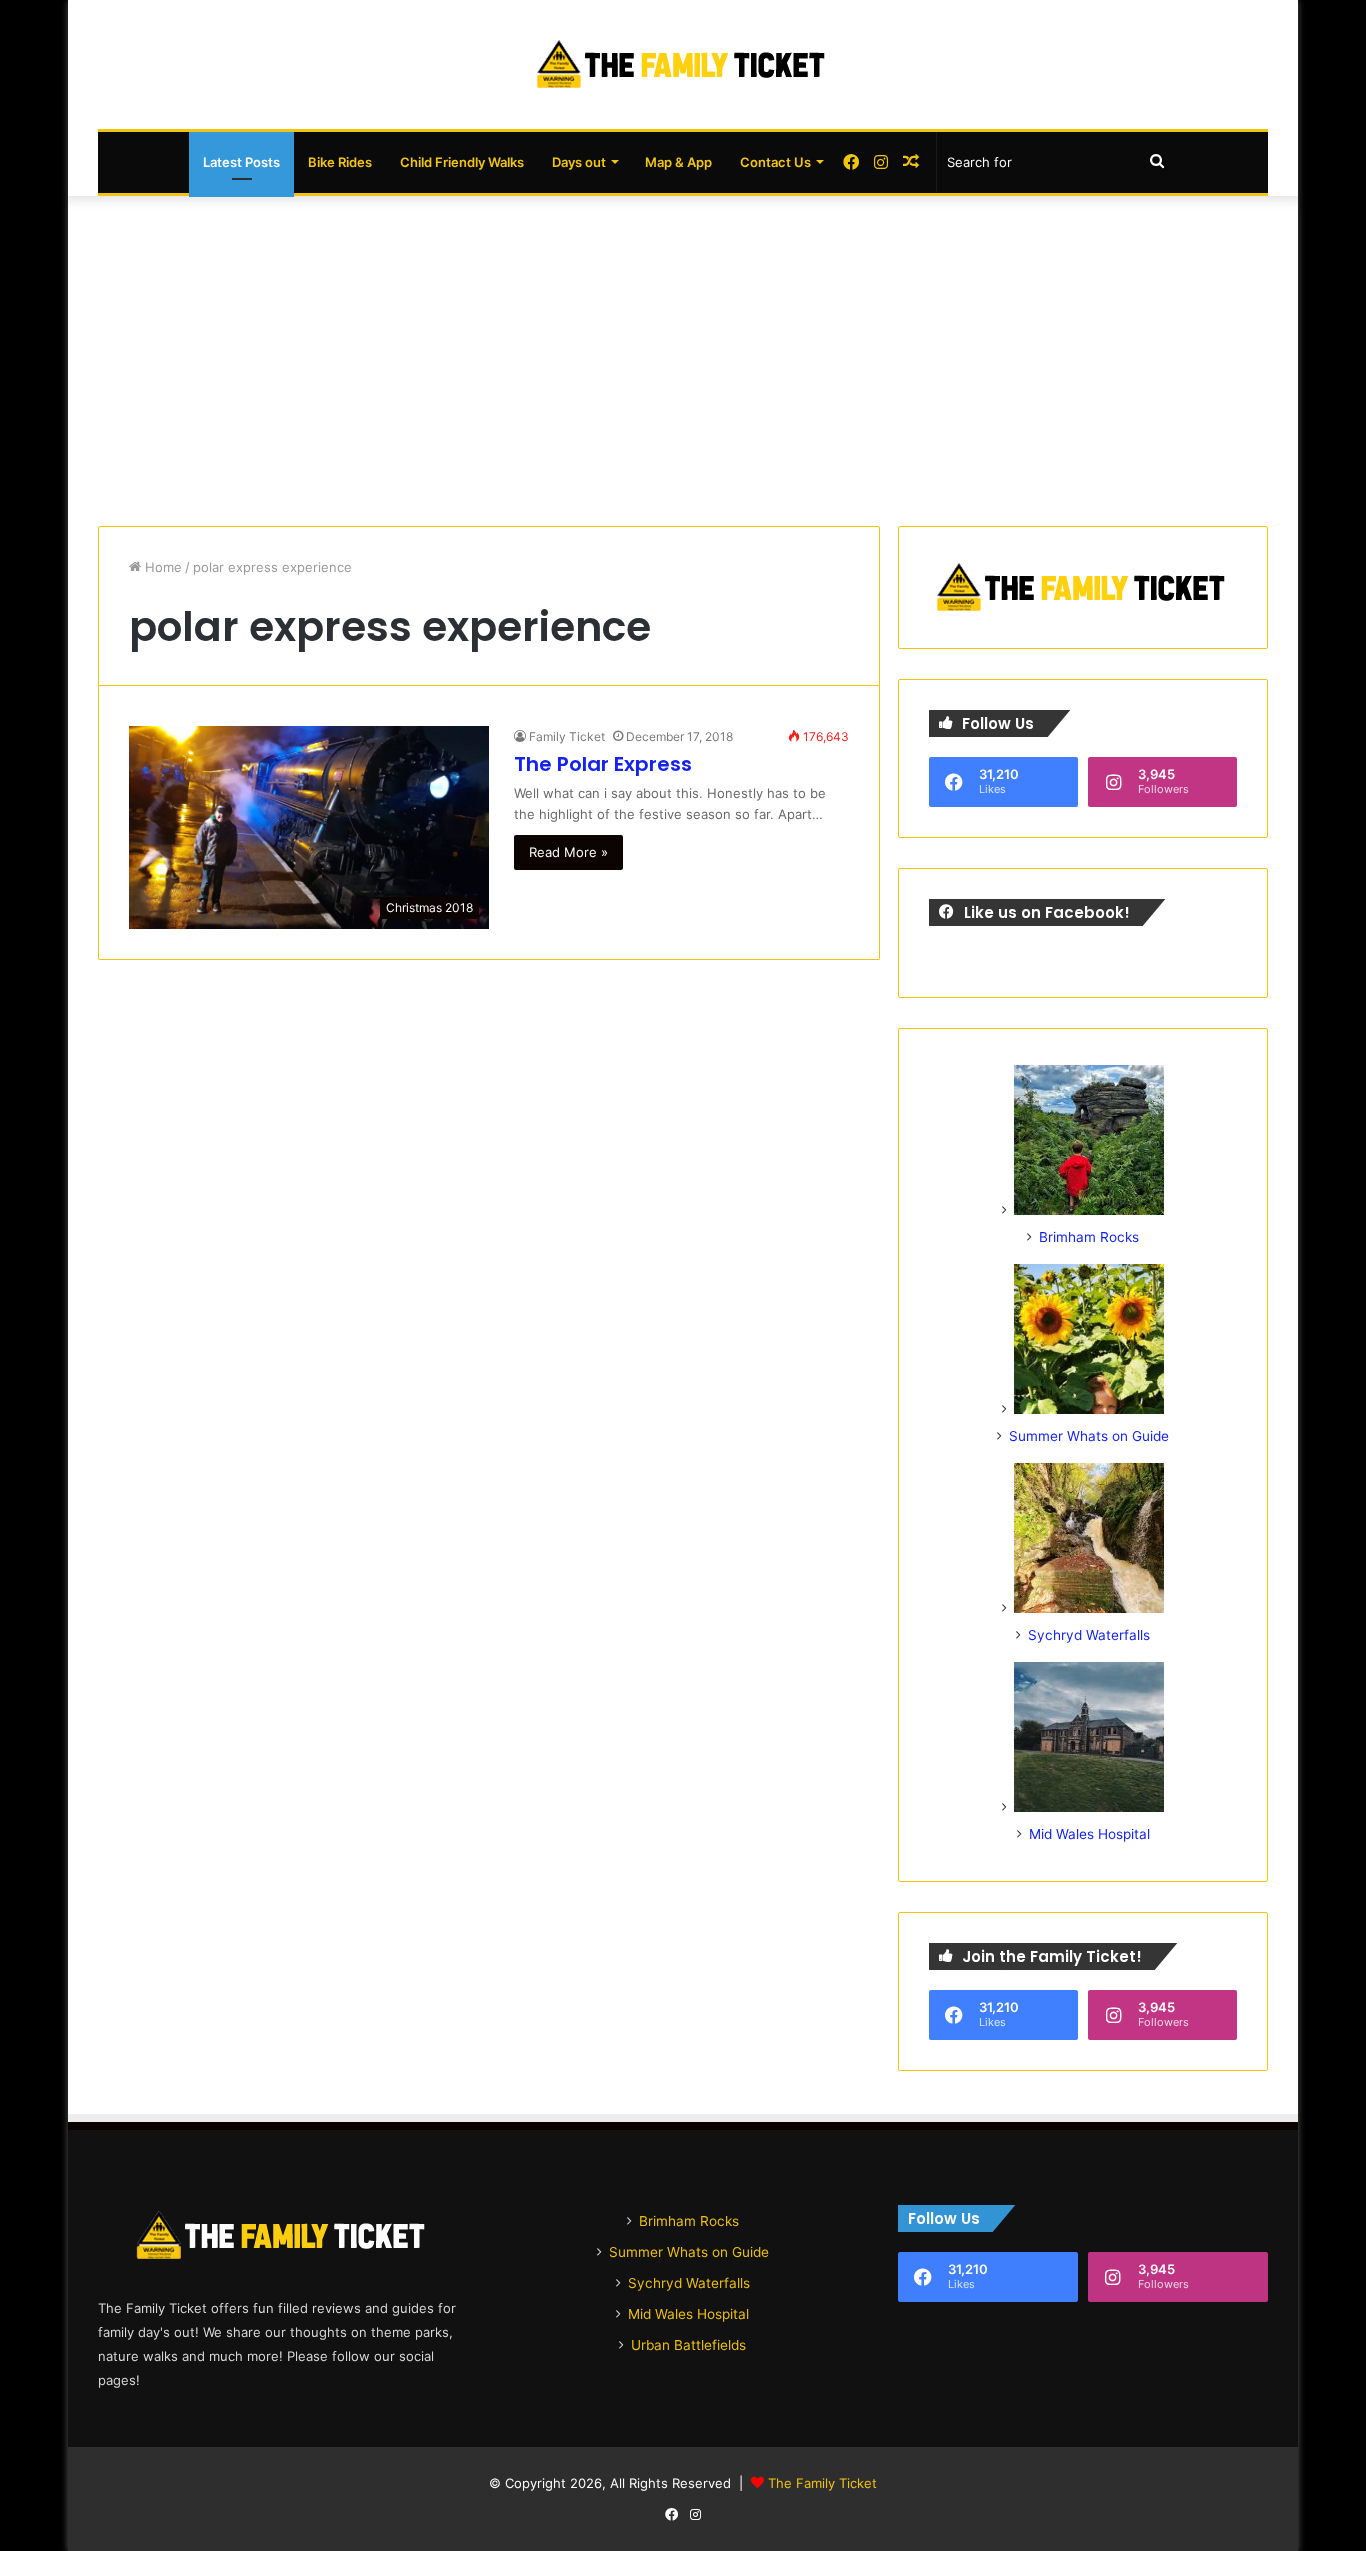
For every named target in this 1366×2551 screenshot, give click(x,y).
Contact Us (775, 162)
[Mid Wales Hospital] (1089, 1807)
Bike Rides (340, 162)
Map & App (678, 162)
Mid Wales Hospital (1089, 1834)
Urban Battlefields (688, 2345)
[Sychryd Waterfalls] (1089, 1608)
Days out (579, 162)
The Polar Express (603, 764)
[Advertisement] (683, 356)
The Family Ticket (822, 2483)
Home (161, 567)
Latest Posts (241, 162)
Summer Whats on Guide (1089, 1436)
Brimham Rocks (1089, 1237)
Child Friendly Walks (462, 162)
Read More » (568, 852)
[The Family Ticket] (683, 64)
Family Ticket (567, 736)
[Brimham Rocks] (1089, 1210)
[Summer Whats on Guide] (1089, 1409)
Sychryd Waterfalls (1089, 1635)
